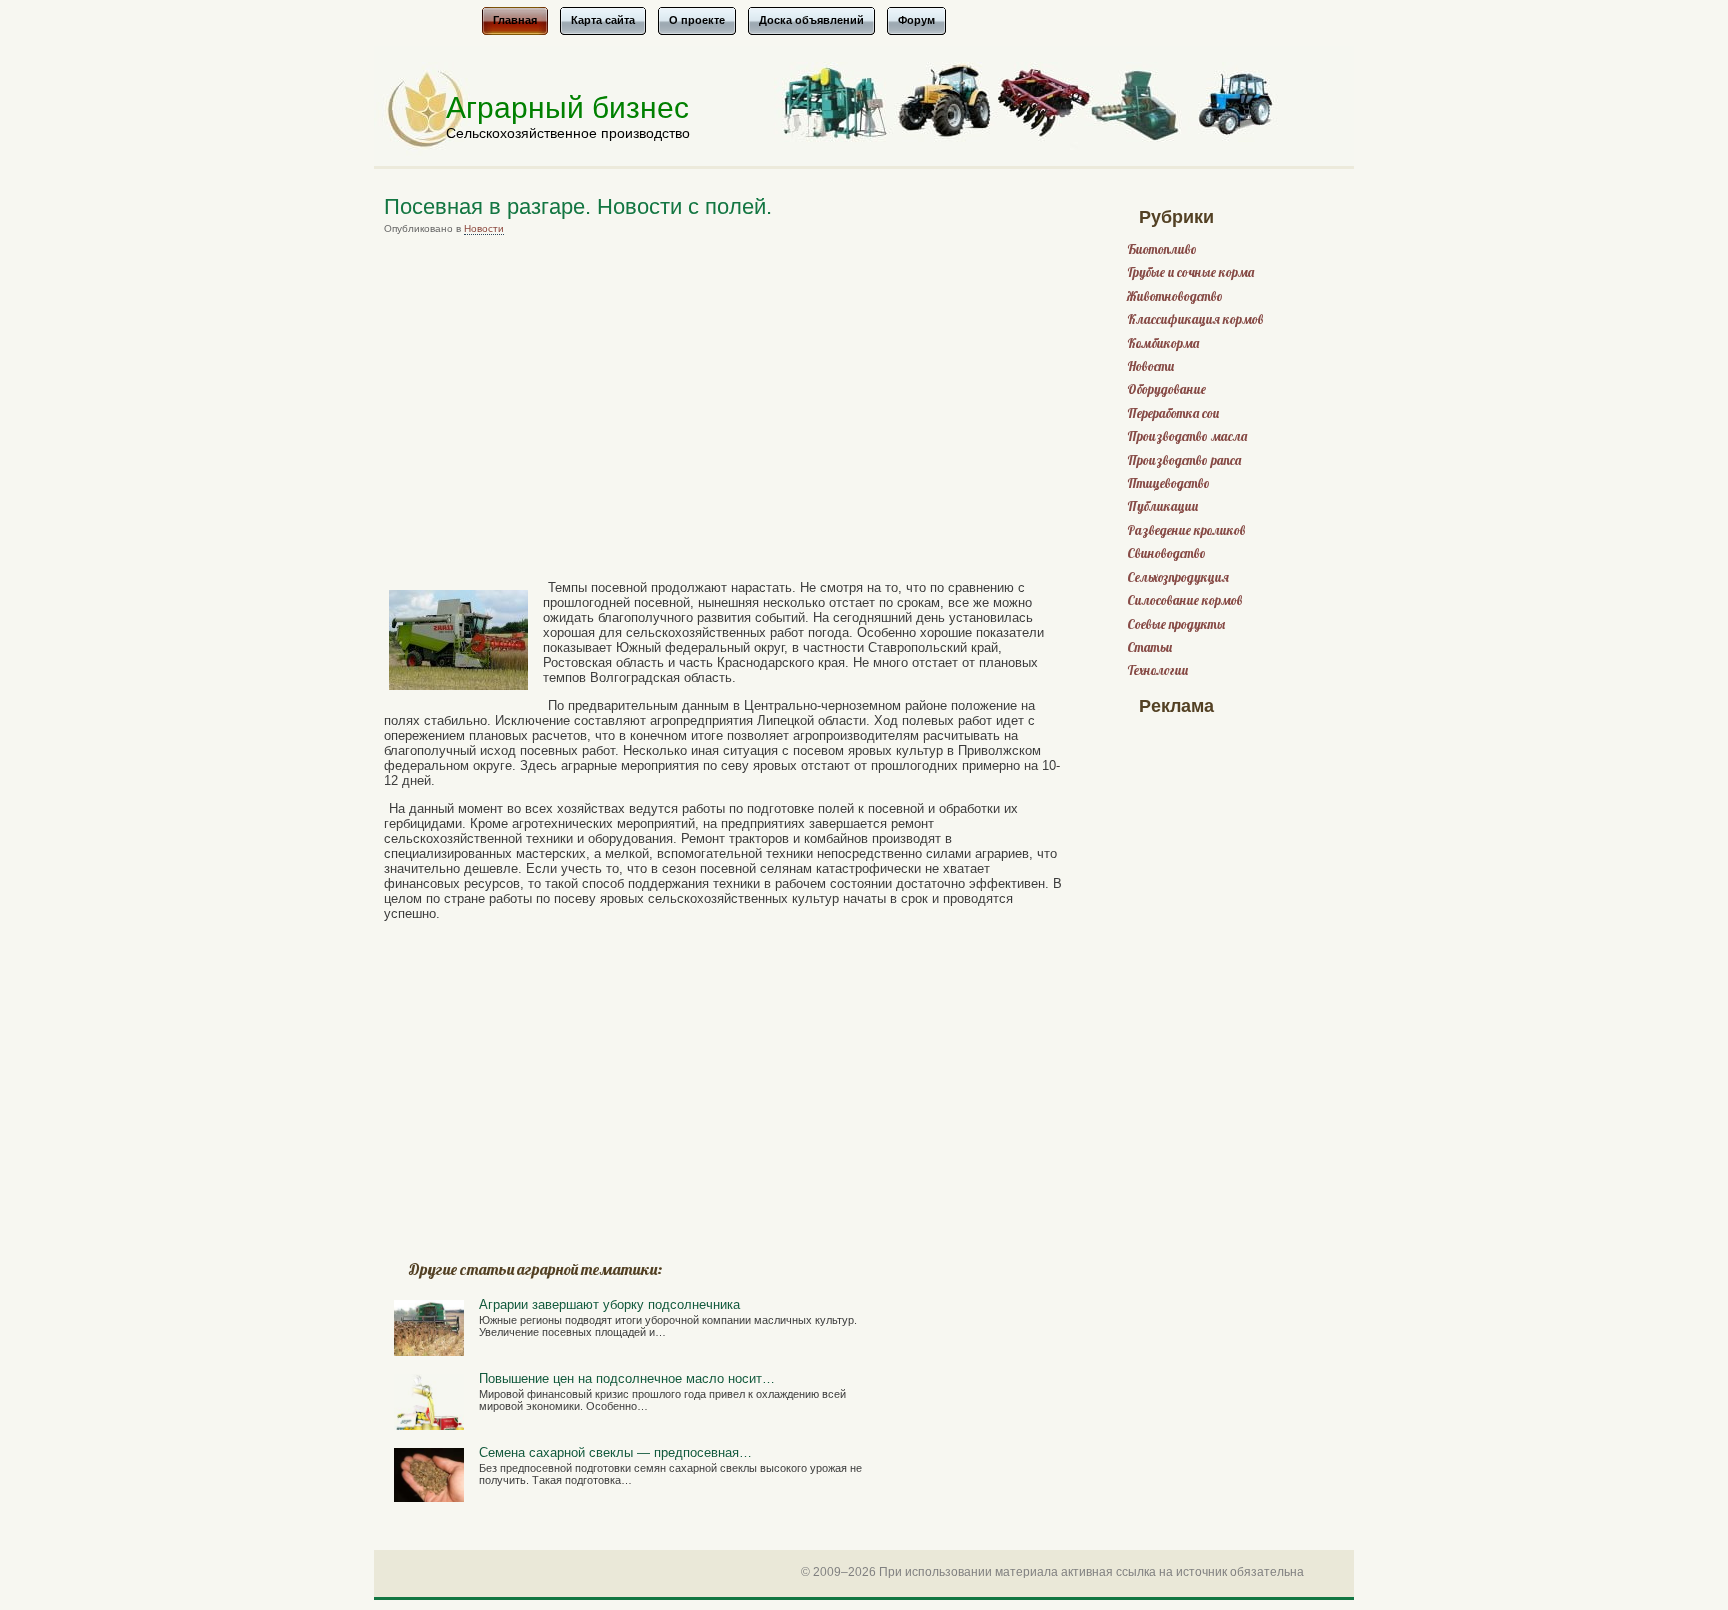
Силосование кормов (1184, 600)
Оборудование (1166, 389)
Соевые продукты (1176, 624)
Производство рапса (1184, 460)
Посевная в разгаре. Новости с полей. (578, 206)
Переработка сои (1173, 413)
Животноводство (1175, 296)
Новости (484, 228)
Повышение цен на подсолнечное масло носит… (627, 1378)
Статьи (1149, 647)
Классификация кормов (1195, 319)
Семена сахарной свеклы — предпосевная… (615, 1452)
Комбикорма (1163, 343)
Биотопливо (1162, 249)
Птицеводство (1168, 483)
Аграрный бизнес (567, 107)
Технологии (1157, 670)
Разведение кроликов (1186, 530)
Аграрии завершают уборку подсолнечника (609, 1304)
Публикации (1162, 506)
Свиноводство (1166, 553)
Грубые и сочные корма (1190, 272)
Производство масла (1187, 436)
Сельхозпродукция (1178, 577)
